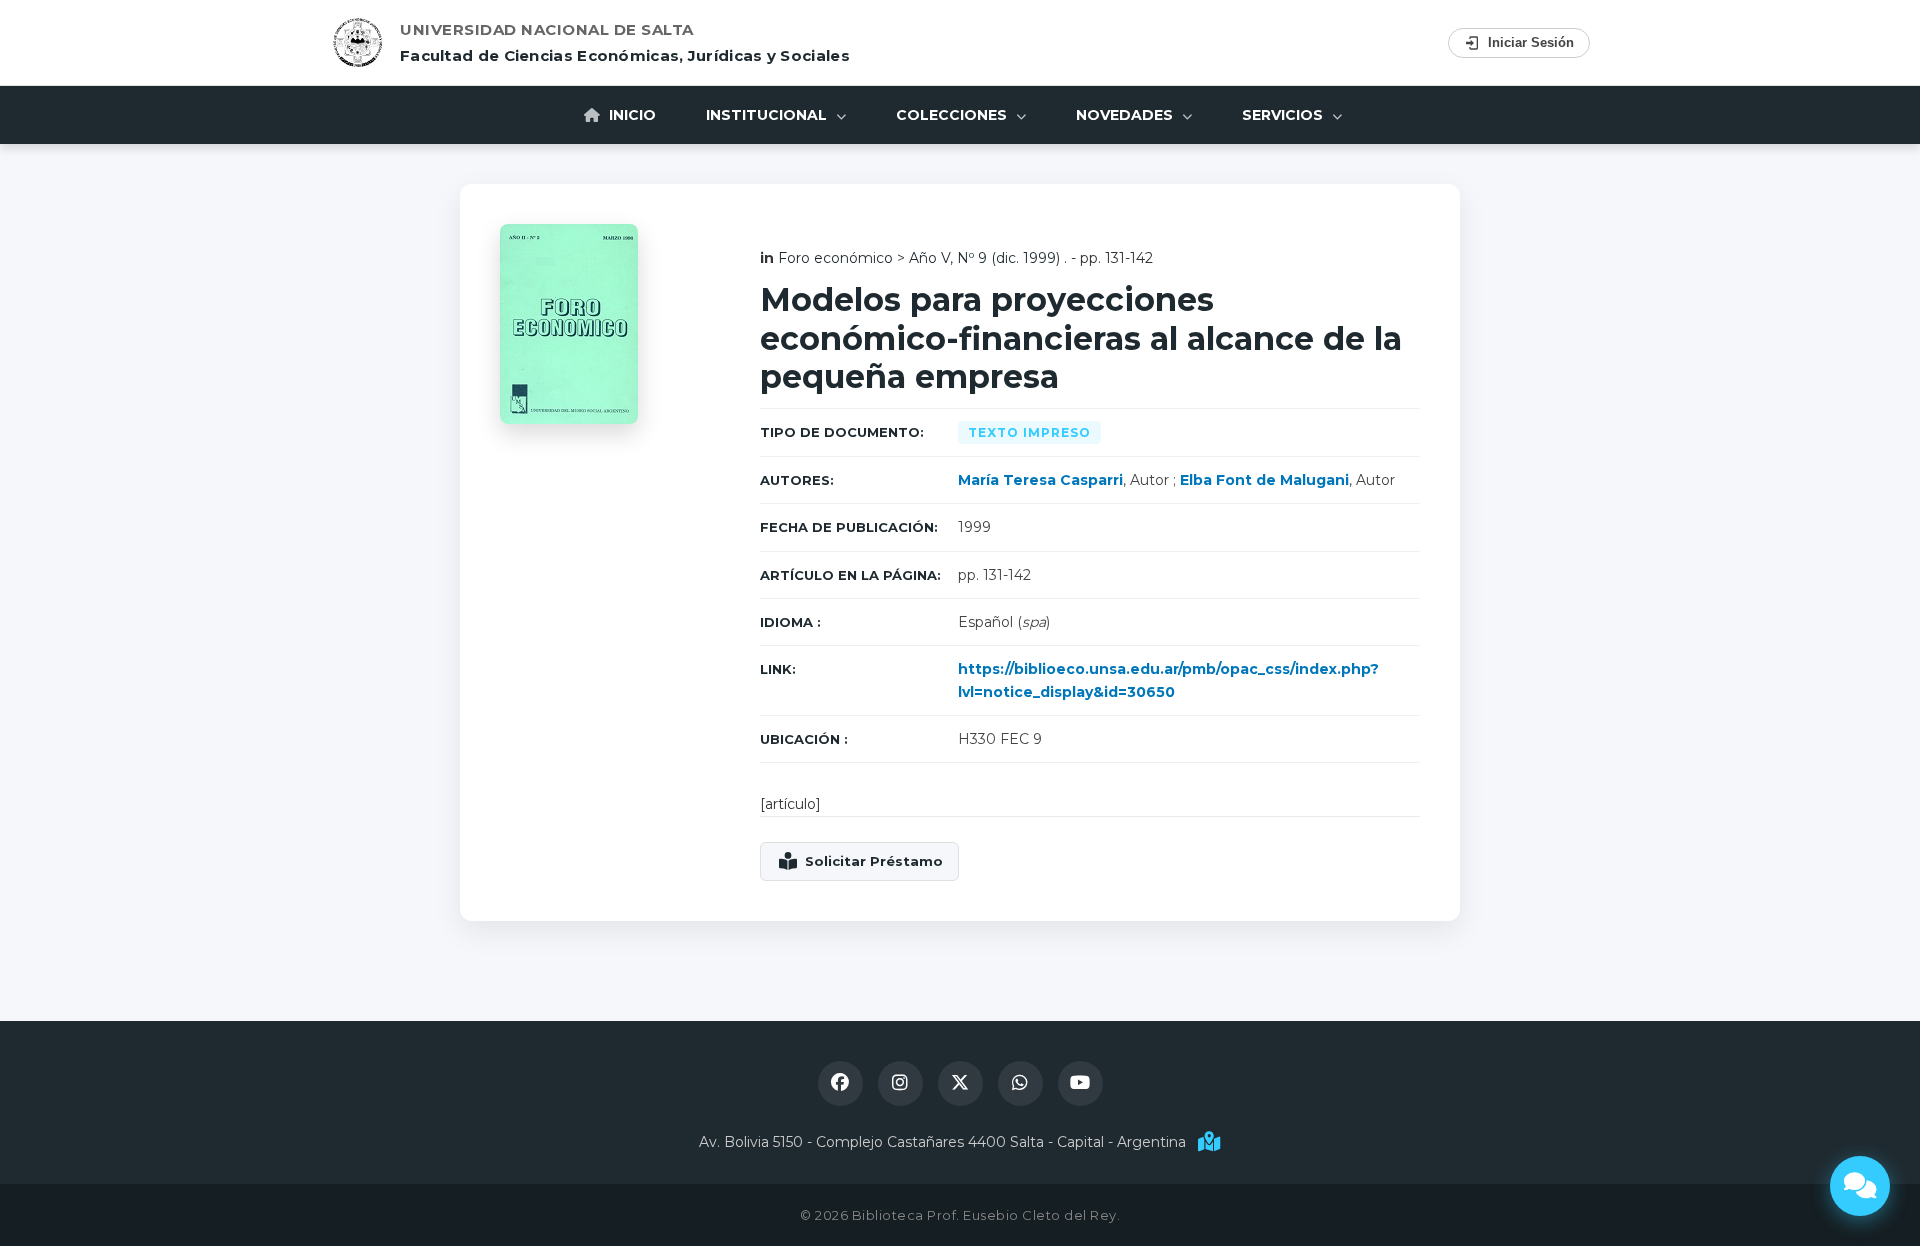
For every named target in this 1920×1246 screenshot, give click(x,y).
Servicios (1284, 115)
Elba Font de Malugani (1264, 480)
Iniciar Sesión (1531, 42)
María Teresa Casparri (1040, 480)
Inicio (630, 115)
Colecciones (953, 115)
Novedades (1126, 115)
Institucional (768, 115)
